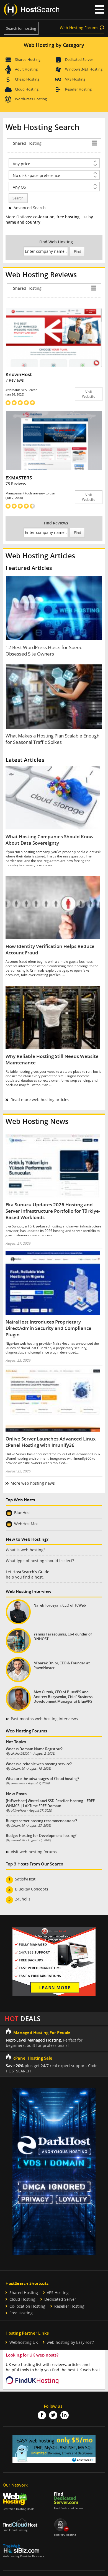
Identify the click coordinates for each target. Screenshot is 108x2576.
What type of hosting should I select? (40, 1561)
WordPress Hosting (31, 99)
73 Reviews (16, 483)
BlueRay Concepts (32, 1889)
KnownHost (19, 374)
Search (18, 198)
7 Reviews (15, 380)
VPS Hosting (75, 79)
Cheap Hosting (27, 79)
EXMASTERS (19, 478)
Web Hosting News (37, 1121)
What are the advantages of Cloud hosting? (43, 1779)
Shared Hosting (28, 59)
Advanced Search (30, 208)
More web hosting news (33, 1483)
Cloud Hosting (27, 89)
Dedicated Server (79, 59)
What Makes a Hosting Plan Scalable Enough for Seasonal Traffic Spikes (52, 739)
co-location (44, 217)
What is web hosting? (25, 1550)
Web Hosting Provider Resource (24, 2556)
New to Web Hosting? (27, 1539)
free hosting (68, 217)
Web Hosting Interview (29, 1591)
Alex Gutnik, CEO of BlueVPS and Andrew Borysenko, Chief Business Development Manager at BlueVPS (63, 1697)
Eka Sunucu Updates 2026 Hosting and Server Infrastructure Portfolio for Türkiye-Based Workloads (53, 1211)
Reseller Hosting (78, 89)
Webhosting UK (24, 2342)
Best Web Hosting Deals (19, 2509)
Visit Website (89, 394)
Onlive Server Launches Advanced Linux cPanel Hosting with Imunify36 (51, 1442)
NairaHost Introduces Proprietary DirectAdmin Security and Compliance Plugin (48, 1328)
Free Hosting (21, 2313)
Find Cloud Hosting (15, 2530)
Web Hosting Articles (40, 556)
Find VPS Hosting (65, 2535)
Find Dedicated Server (69, 2508)
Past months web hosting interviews (44, 1719)
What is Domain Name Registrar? (34, 1749)
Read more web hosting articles (40, 1100)
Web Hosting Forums (79, 28)
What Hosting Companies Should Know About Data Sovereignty (50, 840)
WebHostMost (27, 1524)
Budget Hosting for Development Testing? (41, 1835)
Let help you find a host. (28, 1574)
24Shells (23, 1899)
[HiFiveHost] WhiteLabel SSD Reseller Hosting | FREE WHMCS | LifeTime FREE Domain (50, 1803)
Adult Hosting (26, 69)
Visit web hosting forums (34, 1852)
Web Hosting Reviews (41, 275)
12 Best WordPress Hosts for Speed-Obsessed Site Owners (45, 651)
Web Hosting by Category (54, 45)
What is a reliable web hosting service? (39, 1764)
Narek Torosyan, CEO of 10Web (60, 1605)
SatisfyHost (25, 1879)
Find (78, 252)
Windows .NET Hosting (84, 69)
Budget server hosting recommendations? (41, 1821)
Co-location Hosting (27, 2306)
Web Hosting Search (43, 127)
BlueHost (22, 1513)
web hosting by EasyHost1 (71, 2342)
